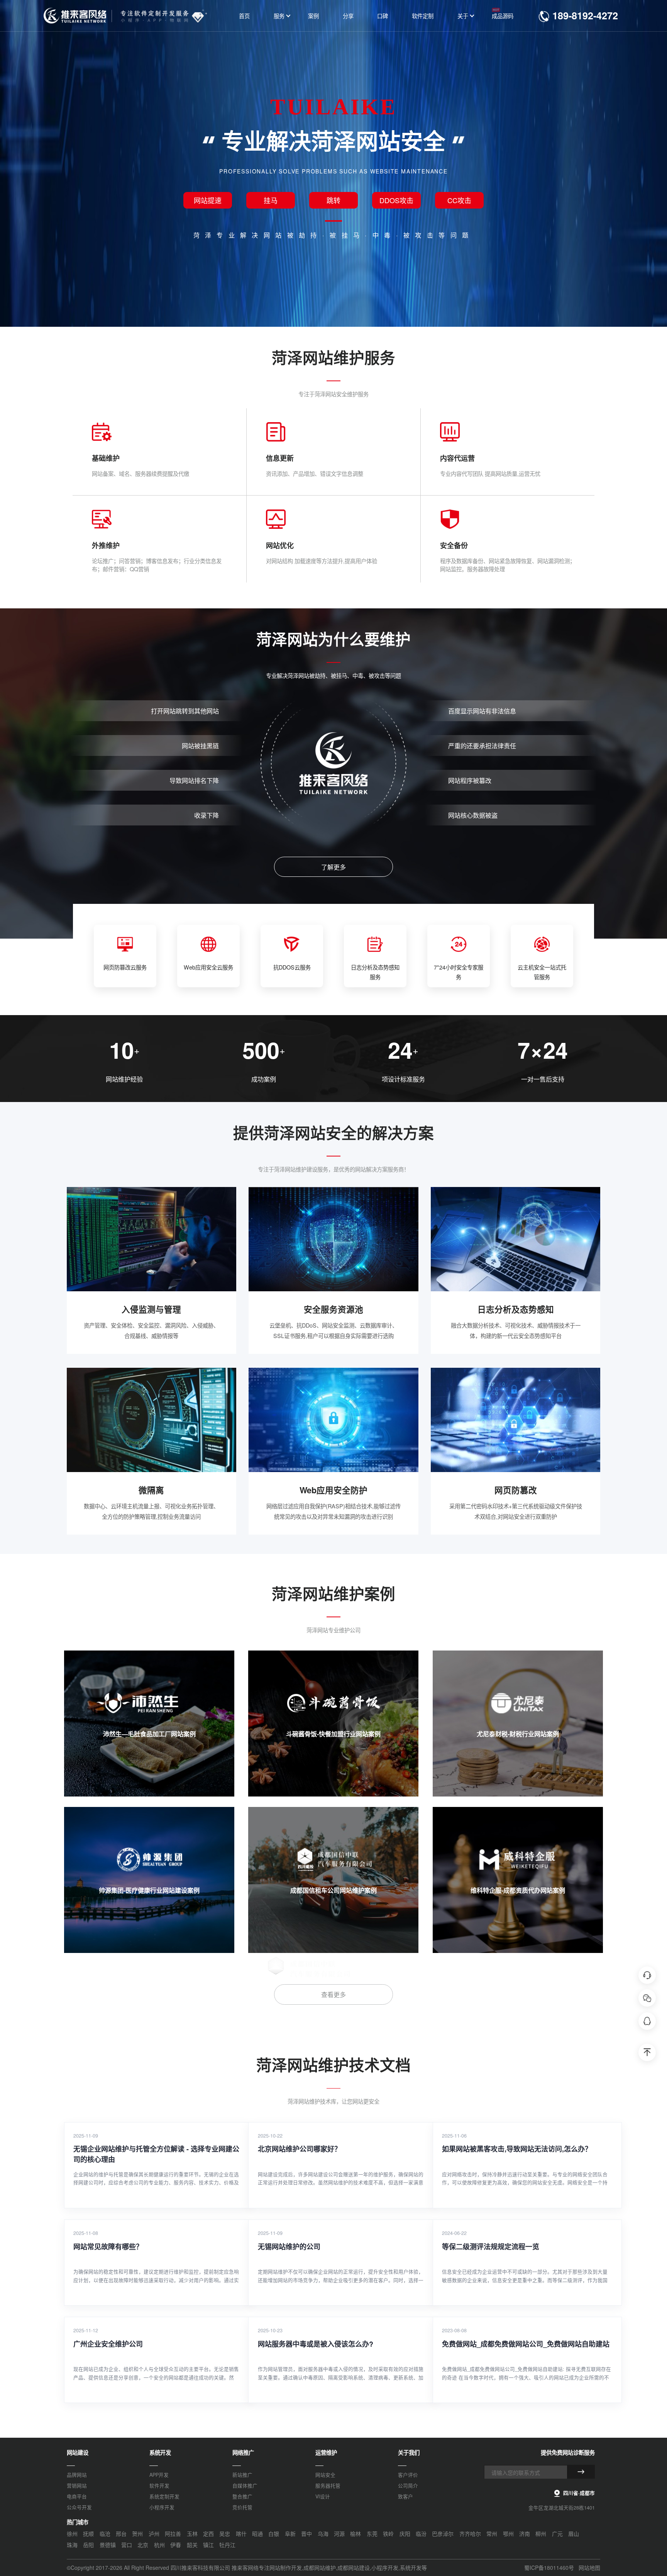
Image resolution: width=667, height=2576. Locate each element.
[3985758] (647, 2021)
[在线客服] (647, 1975)
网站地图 (589, 2568)
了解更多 (333, 867)
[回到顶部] (647, 2052)
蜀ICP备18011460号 (549, 2568)
